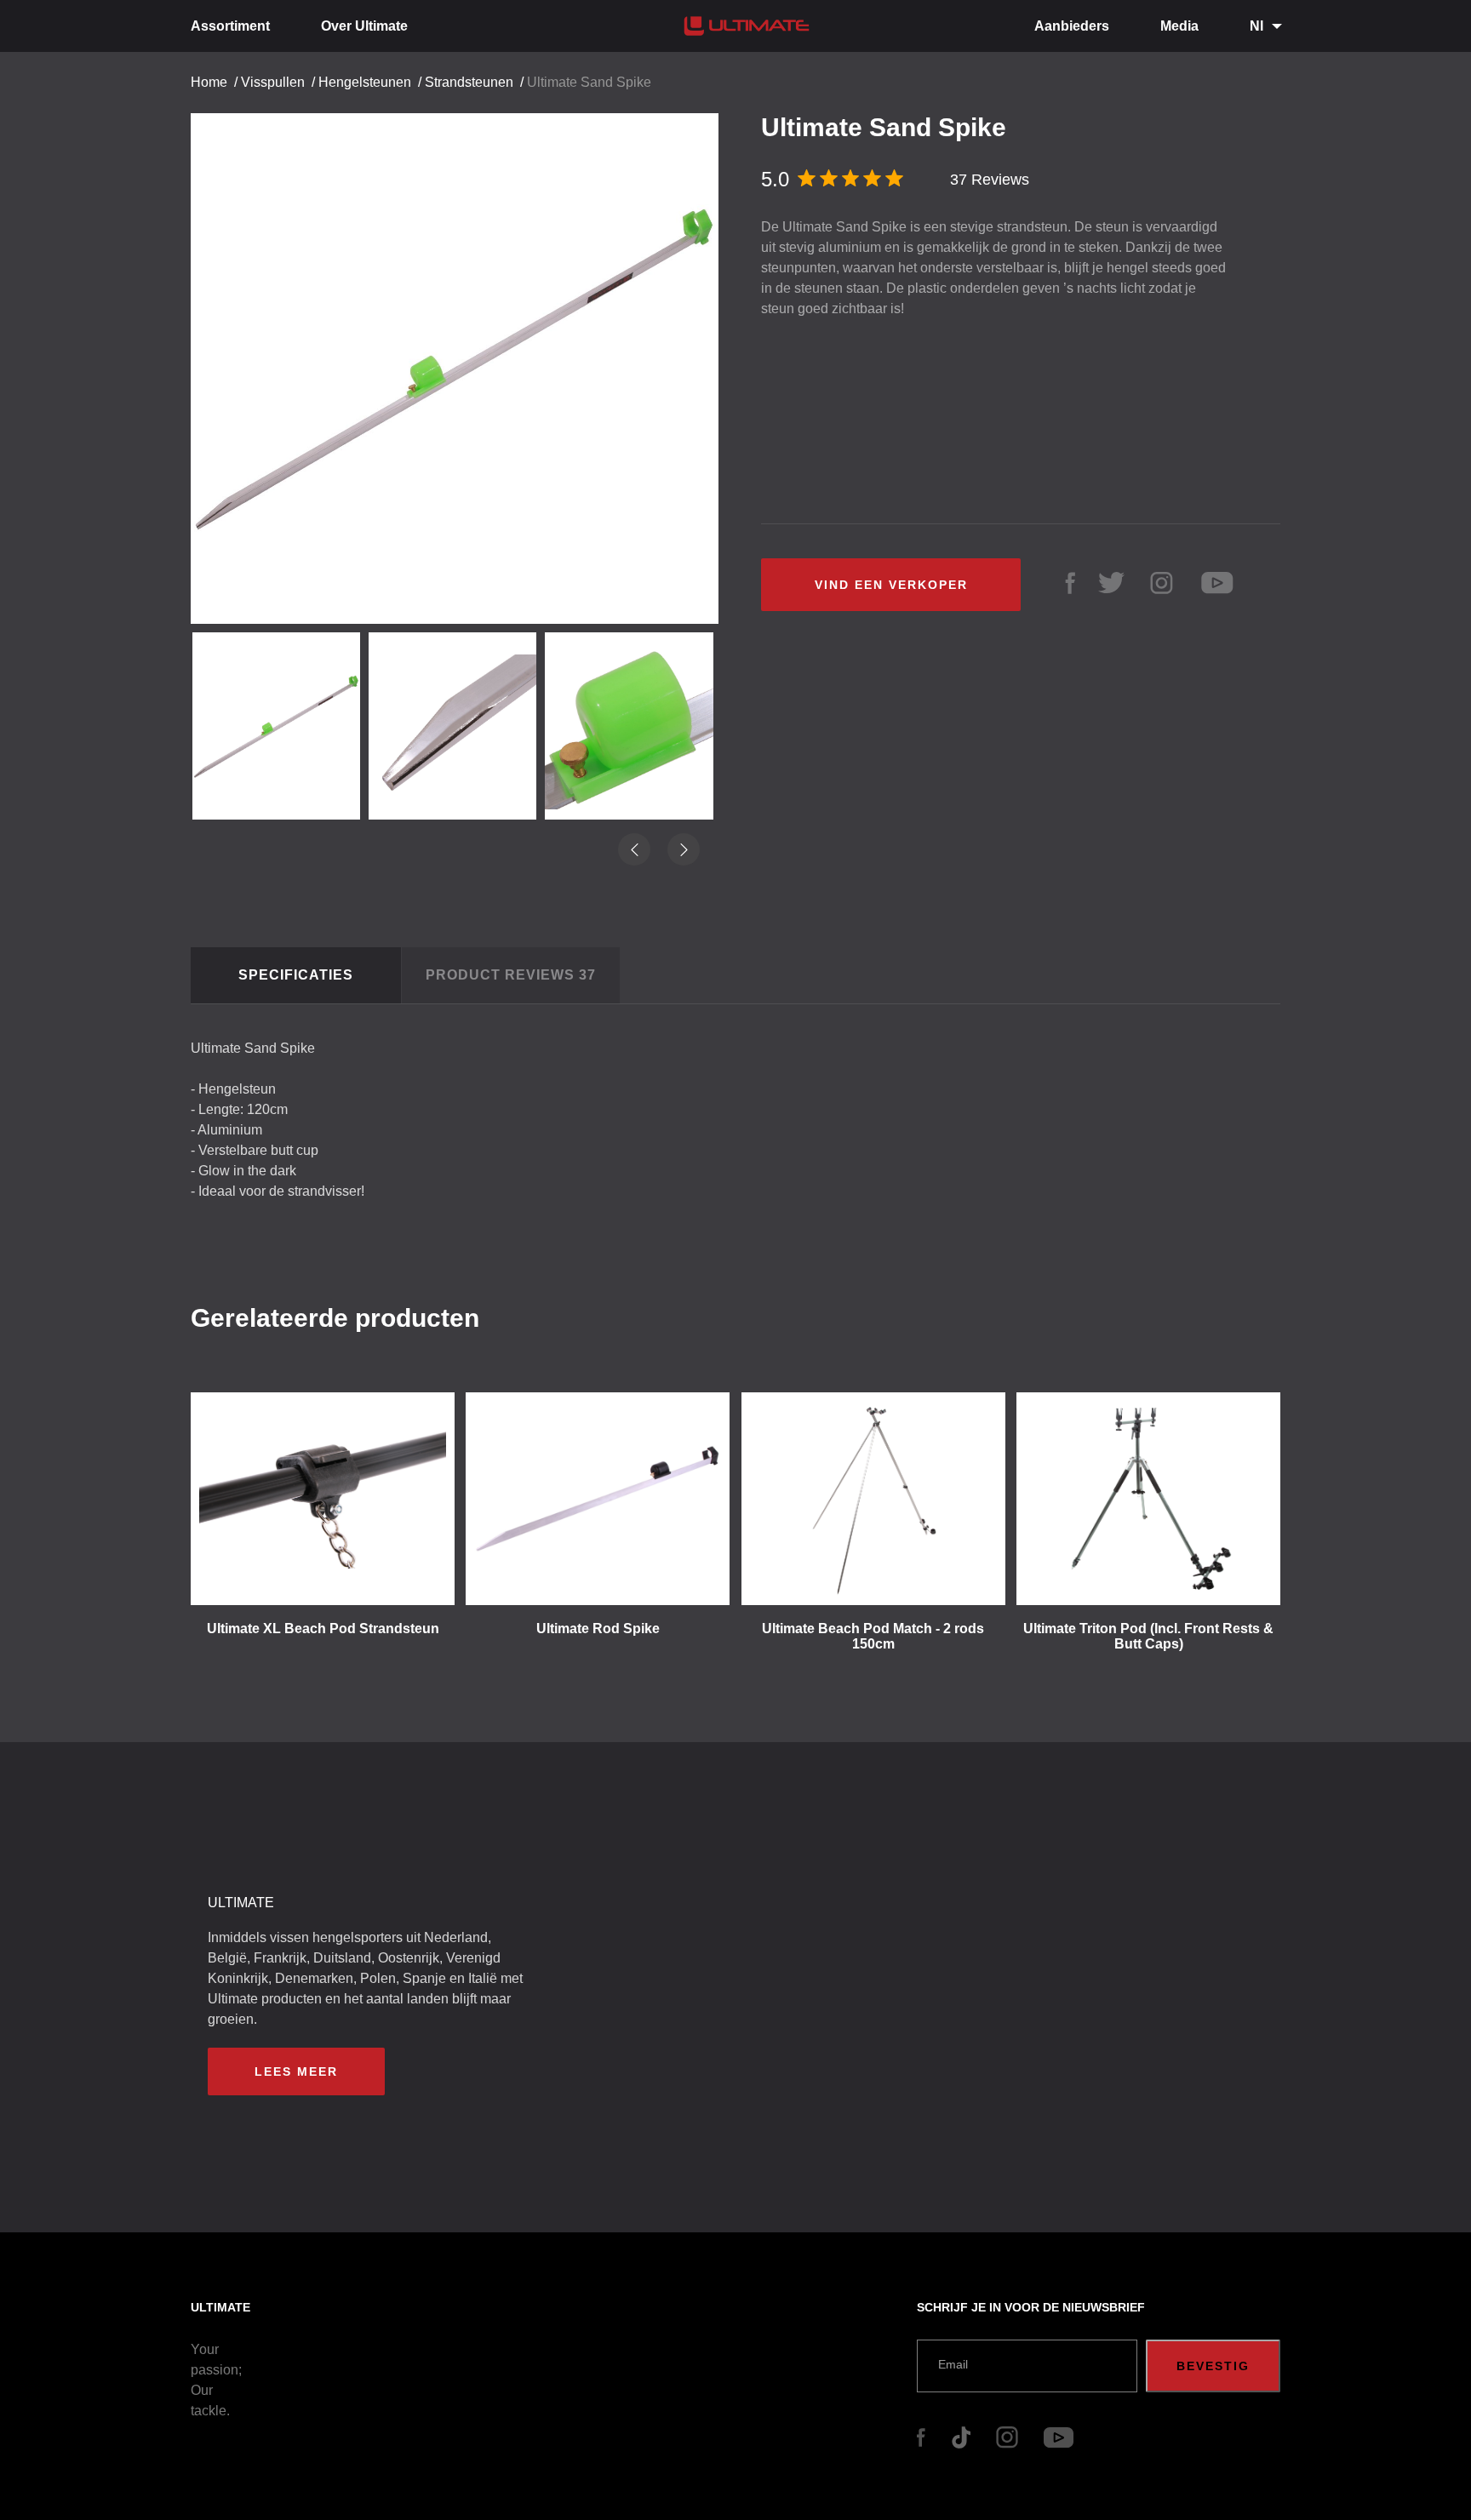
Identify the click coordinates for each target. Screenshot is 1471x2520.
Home (209, 82)
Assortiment (230, 26)
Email (953, 2364)
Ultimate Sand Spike (589, 82)
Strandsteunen (469, 82)
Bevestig (1213, 2366)
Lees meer (296, 2071)
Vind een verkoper (891, 585)
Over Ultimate (364, 26)
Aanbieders (1072, 26)
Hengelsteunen (365, 82)
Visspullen (273, 82)
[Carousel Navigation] (463, 362)
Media (1179, 26)
